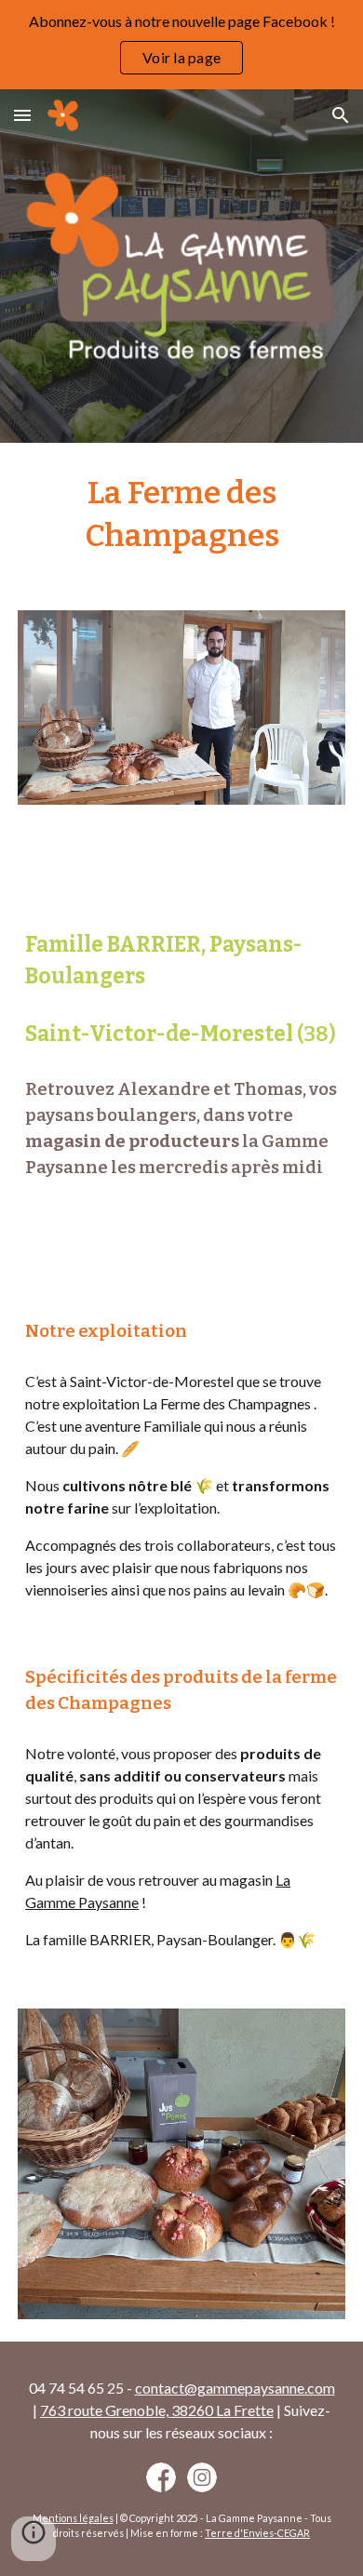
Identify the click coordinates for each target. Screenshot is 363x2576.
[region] (181, 45)
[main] (181, 515)
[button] (22, 115)
